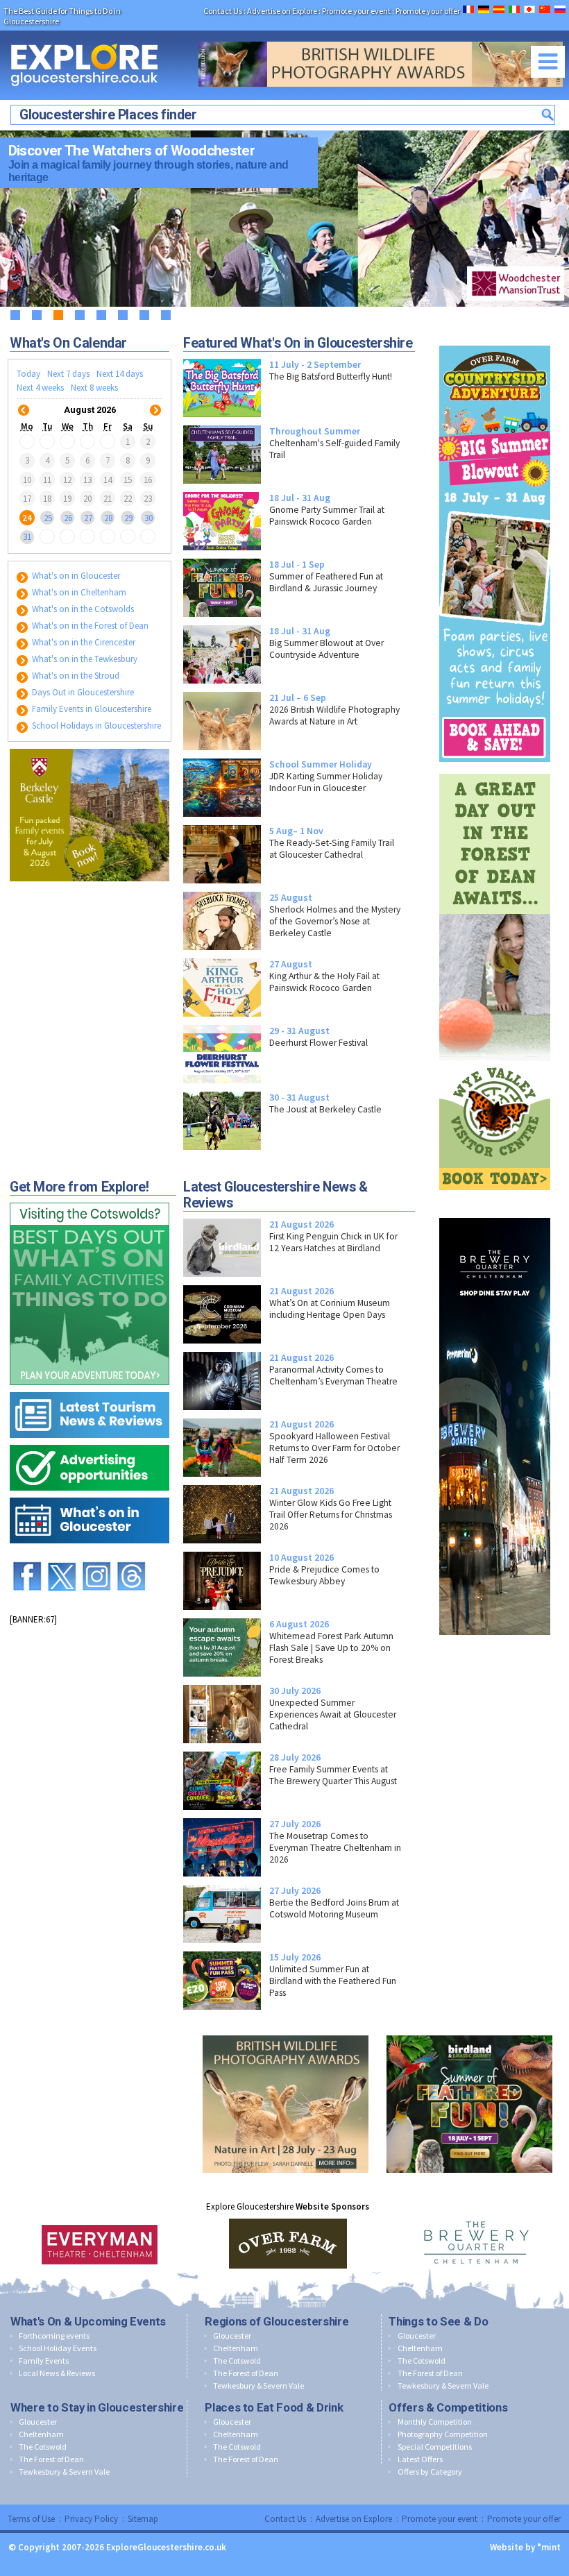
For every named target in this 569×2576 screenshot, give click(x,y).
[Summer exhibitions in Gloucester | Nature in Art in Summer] (381, 37)
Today (28, 374)
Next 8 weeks (94, 388)
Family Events (44, 2361)
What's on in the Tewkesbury (84, 659)
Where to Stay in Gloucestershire (97, 2407)
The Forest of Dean (246, 2373)
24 (27, 517)
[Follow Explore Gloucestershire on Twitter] (62, 1556)
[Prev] (24, 401)
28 (108, 517)
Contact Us (223, 11)
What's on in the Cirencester (83, 642)
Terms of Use (31, 2519)
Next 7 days (68, 374)
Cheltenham (236, 2348)
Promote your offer (428, 11)
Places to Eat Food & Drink (274, 2407)
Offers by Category (430, 2472)
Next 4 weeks (40, 388)
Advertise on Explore (282, 11)
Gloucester (232, 2336)
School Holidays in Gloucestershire (95, 726)
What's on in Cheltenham (78, 592)
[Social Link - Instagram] (96, 1556)
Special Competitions (435, 2447)
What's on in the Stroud (75, 676)
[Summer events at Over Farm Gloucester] (495, 342)
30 (148, 517)
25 (48, 517)
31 (27, 537)
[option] (125, 2244)
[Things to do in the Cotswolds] (90, 1200)
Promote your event (356, 11)
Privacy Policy (91, 2519)
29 (128, 517)
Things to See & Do (438, 2321)
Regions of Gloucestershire (277, 2321)
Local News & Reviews (57, 2373)
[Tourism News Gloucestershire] (90, 1389)
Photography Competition (443, 2434)
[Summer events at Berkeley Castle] (90, 746)
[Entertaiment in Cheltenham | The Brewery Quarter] (495, 1215)
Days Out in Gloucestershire (82, 692)
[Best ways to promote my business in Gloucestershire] (90, 1442)
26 (68, 517)
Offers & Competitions (448, 2407)
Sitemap (143, 2519)
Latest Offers (420, 2459)
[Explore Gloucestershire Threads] (131, 1556)
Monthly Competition (435, 2422)
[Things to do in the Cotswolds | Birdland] (469, 2032)
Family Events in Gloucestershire (91, 709)
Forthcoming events (54, 2336)
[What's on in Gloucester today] (90, 1494)
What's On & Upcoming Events (88, 2321)
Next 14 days (120, 374)
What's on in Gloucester (75, 576)
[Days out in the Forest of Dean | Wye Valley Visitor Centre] (495, 771)
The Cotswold (237, 2361)
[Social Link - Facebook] (27, 1556)
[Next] (155, 401)
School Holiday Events (58, 2348)
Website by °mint (525, 2547)
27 (88, 517)
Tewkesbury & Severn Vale (258, 2386)
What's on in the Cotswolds (82, 609)
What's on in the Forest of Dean (89, 626)
